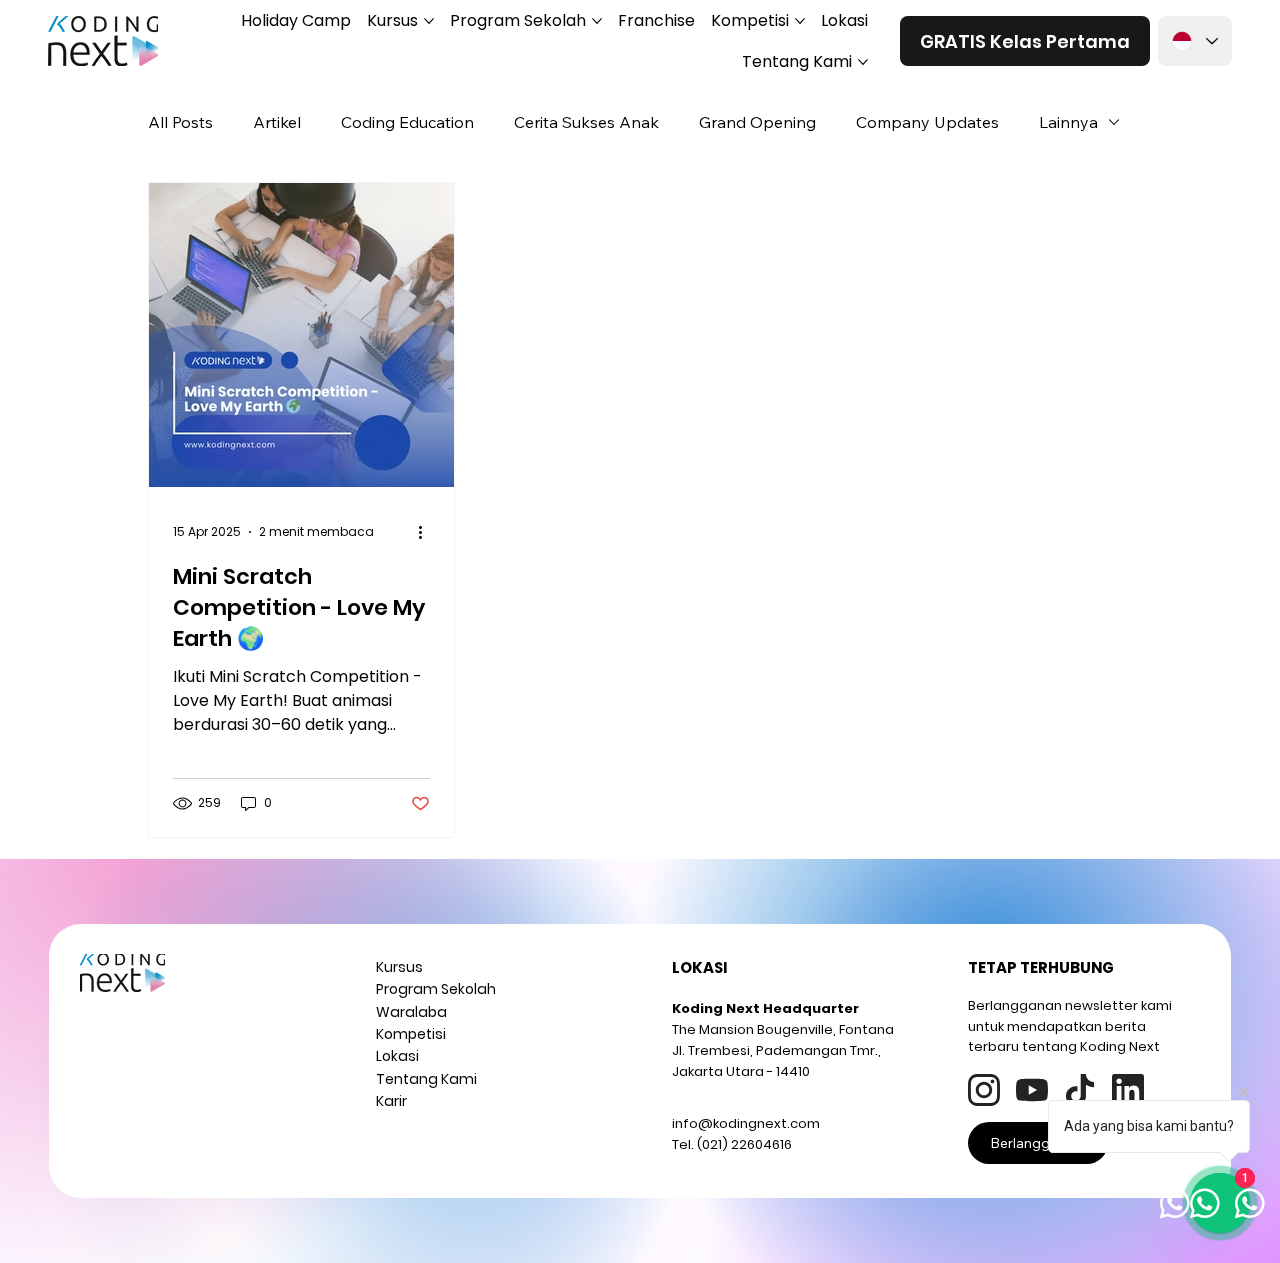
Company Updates (927, 122)
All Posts (180, 122)
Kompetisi (411, 1034)
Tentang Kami (426, 1079)
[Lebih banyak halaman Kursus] (429, 21)
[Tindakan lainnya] (427, 532)
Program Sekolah (436, 989)
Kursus (399, 967)
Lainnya (1068, 122)
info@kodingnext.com (746, 1123)
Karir (391, 1101)
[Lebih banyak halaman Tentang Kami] (863, 62)
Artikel (277, 122)
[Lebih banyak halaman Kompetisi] (800, 21)
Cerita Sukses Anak (586, 122)
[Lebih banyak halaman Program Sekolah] (597, 21)
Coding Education (407, 122)
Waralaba (411, 1012)
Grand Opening (757, 122)
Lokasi (397, 1056)
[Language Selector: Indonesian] (1195, 41)
